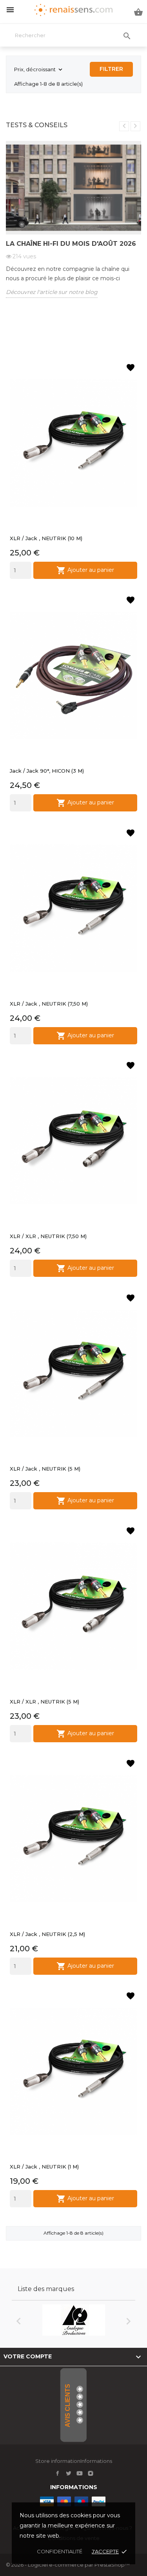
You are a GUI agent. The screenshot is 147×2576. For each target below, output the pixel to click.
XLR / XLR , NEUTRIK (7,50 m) (48, 1236)
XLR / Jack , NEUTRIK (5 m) (45, 1469)
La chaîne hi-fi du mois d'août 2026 (71, 244)
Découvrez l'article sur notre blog (52, 292)
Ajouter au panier (85, 570)
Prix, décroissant (39, 70)
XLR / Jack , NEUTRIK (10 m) (46, 538)
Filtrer (111, 69)
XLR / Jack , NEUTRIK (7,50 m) (49, 1004)
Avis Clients (68, 2406)
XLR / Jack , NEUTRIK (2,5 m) (47, 1934)
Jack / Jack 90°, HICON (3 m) (47, 771)
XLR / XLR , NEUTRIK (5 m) (44, 1702)
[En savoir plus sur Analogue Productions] (73, 2320)
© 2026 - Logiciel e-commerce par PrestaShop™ (68, 2565)
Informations (74, 2487)
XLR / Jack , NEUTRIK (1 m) (44, 2167)
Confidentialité (60, 2551)
